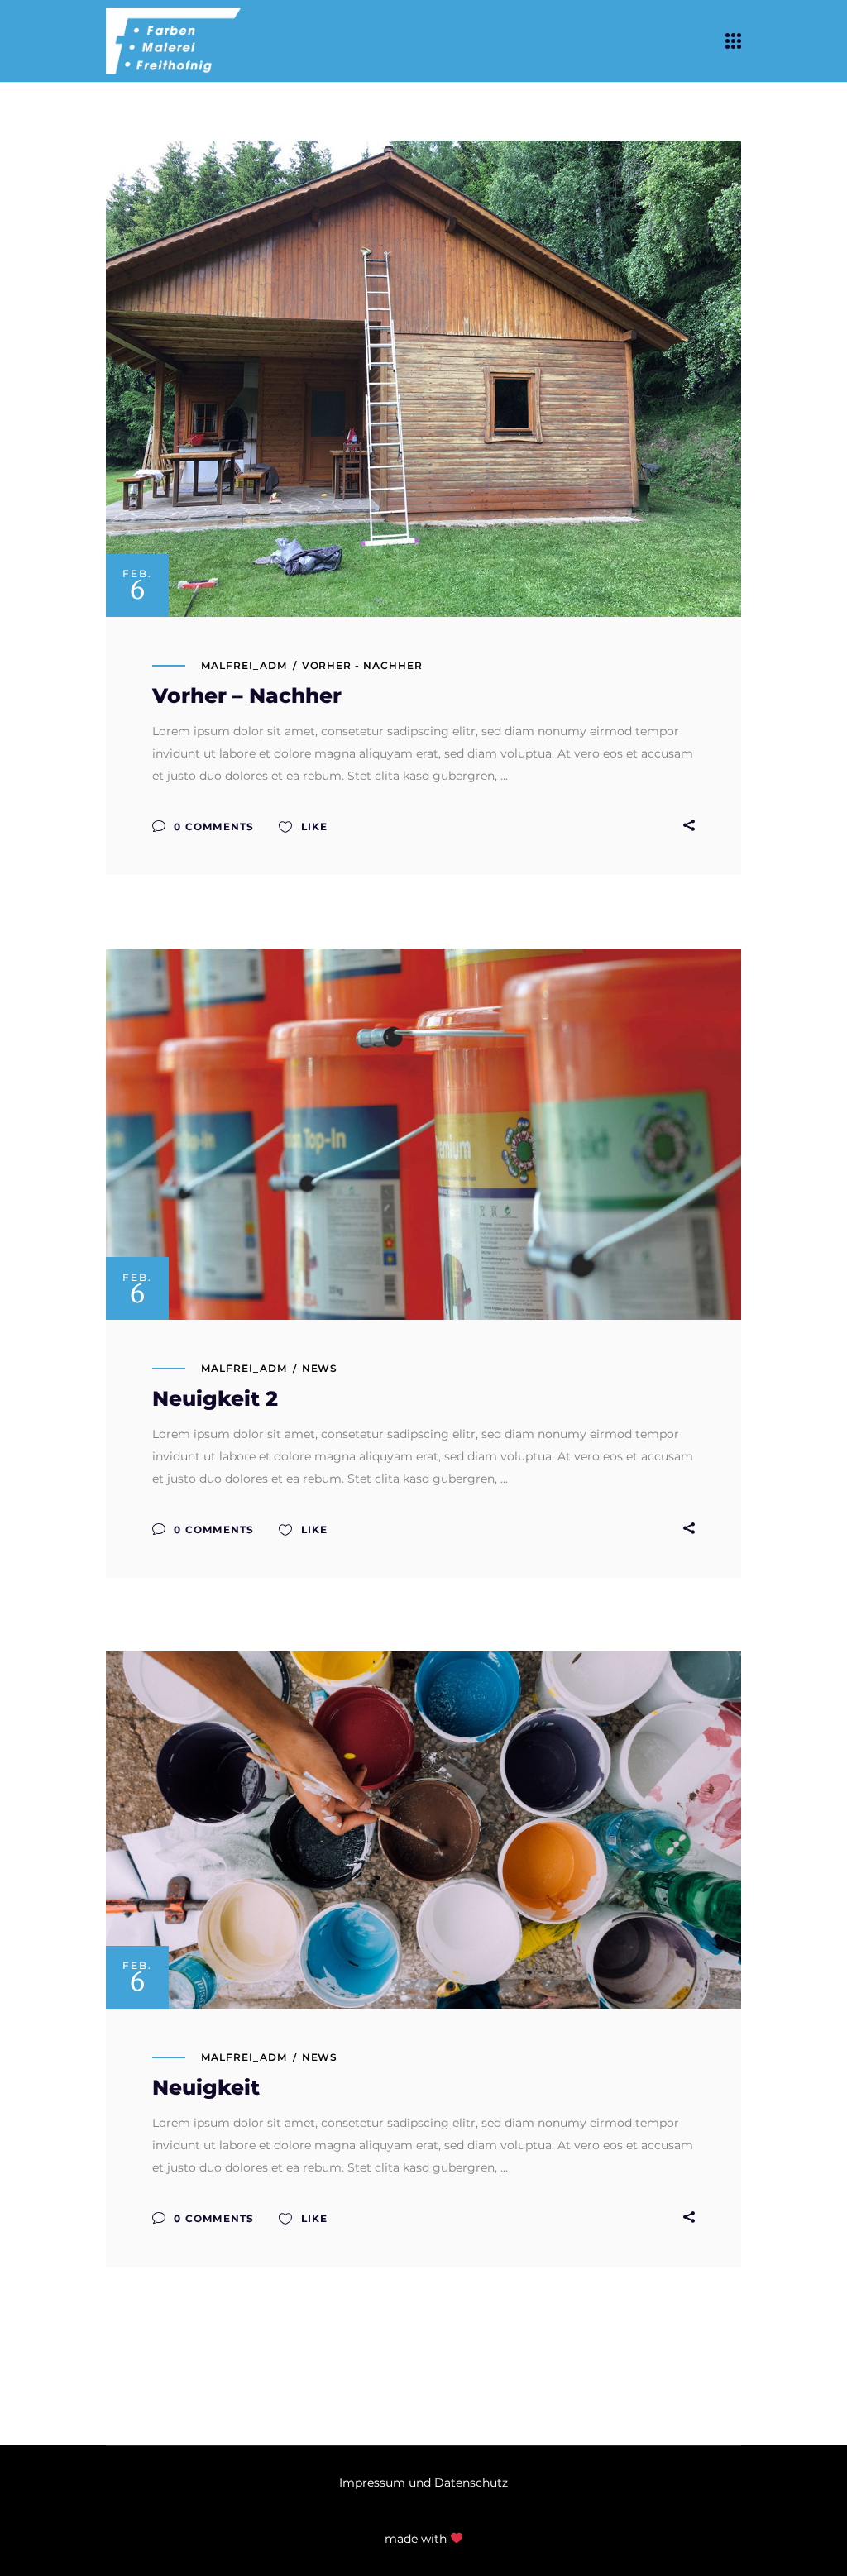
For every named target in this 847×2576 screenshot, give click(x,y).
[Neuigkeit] (423, 1830)
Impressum (372, 2483)
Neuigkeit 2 (215, 1398)
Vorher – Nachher (247, 695)
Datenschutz (471, 2483)
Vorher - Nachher (362, 665)
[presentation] (150, 379)
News (320, 1368)
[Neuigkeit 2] (423, 1134)
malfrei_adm (244, 665)
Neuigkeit (206, 2087)
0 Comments (212, 827)
